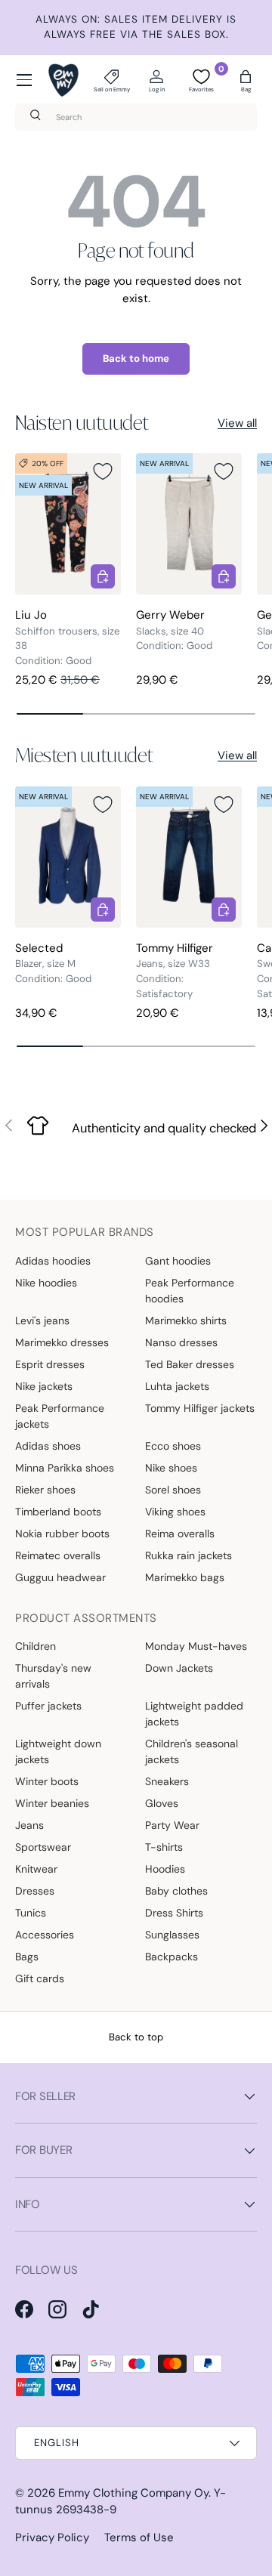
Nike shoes (171, 1468)
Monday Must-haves (196, 1646)
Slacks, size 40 (170, 631)
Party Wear (172, 1825)
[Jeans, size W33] (189, 857)
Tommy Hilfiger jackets (200, 1408)
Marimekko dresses (62, 1342)
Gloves (162, 1803)
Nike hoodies (46, 1283)
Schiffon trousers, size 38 (67, 639)
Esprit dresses (50, 1364)
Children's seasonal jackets (192, 1751)
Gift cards (40, 1978)
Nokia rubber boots (62, 1534)
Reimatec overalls (58, 1555)
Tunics (31, 1913)
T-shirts (164, 1847)
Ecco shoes (173, 1446)
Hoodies (165, 1869)
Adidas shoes (48, 1446)
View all (237, 423)
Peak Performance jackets (60, 1416)
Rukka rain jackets (189, 1555)
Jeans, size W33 (173, 964)
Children (36, 1646)
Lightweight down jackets (58, 1751)
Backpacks (172, 1957)
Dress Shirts (174, 1913)
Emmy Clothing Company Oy (133, 2493)
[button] (246, 80)
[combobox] (136, 117)
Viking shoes (175, 1512)
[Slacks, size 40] (189, 524)
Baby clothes (176, 1891)
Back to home (136, 358)
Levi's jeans (42, 1320)
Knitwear (36, 1869)
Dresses (35, 1891)
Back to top (136, 2037)
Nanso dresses (181, 1342)
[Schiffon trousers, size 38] (68, 524)
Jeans (29, 1825)
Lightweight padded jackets (194, 1714)
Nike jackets (44, 1386)
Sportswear (43, 1847)
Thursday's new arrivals (53, 1676)
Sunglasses (172, 1935)
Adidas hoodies (53, 1261)
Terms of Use (139, 2537)
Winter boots (47, 1781)
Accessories (45, 1935)
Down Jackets (179, 1668)
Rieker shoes (45, 1490)
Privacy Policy (52, 2537)
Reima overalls (180, 1534)
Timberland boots (58, 1512)
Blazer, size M (45, 964)
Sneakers (167, 1781)
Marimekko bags (185, 1577)
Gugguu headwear (60, 1577)
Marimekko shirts (186, 1320)
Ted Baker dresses (190, 1364)
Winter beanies (52, 1803)
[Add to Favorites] (103, 471)
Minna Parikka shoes (65, 1468)
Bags (27, 1957)
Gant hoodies (178, 1261)
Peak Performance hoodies (190, 1291)
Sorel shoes (173, 1490)
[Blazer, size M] (68, 857)
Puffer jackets (48, 1706)
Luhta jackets (177, 1386)
